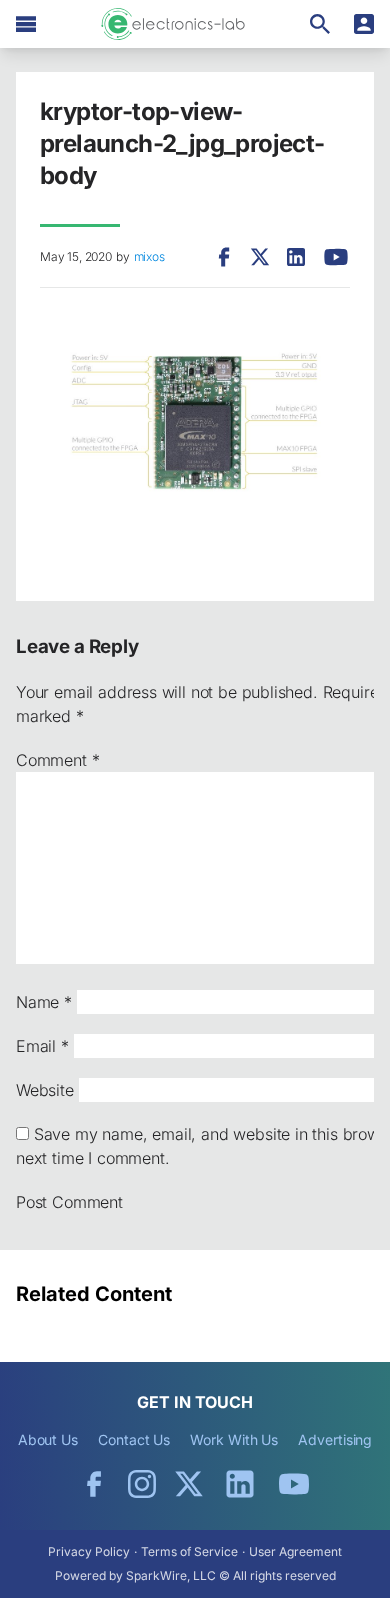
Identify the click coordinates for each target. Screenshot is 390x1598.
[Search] (320, 24)
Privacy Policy (89, 1551)
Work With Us (234, 1439)
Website (45, 1090)
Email (42, 1046)
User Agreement (295, 1551)
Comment (57, 760)
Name (44, 1002)
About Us (48, 1439)
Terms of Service (189, 1551)
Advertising (335, 1439)
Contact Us (134, 1439)
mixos (149, 256)
